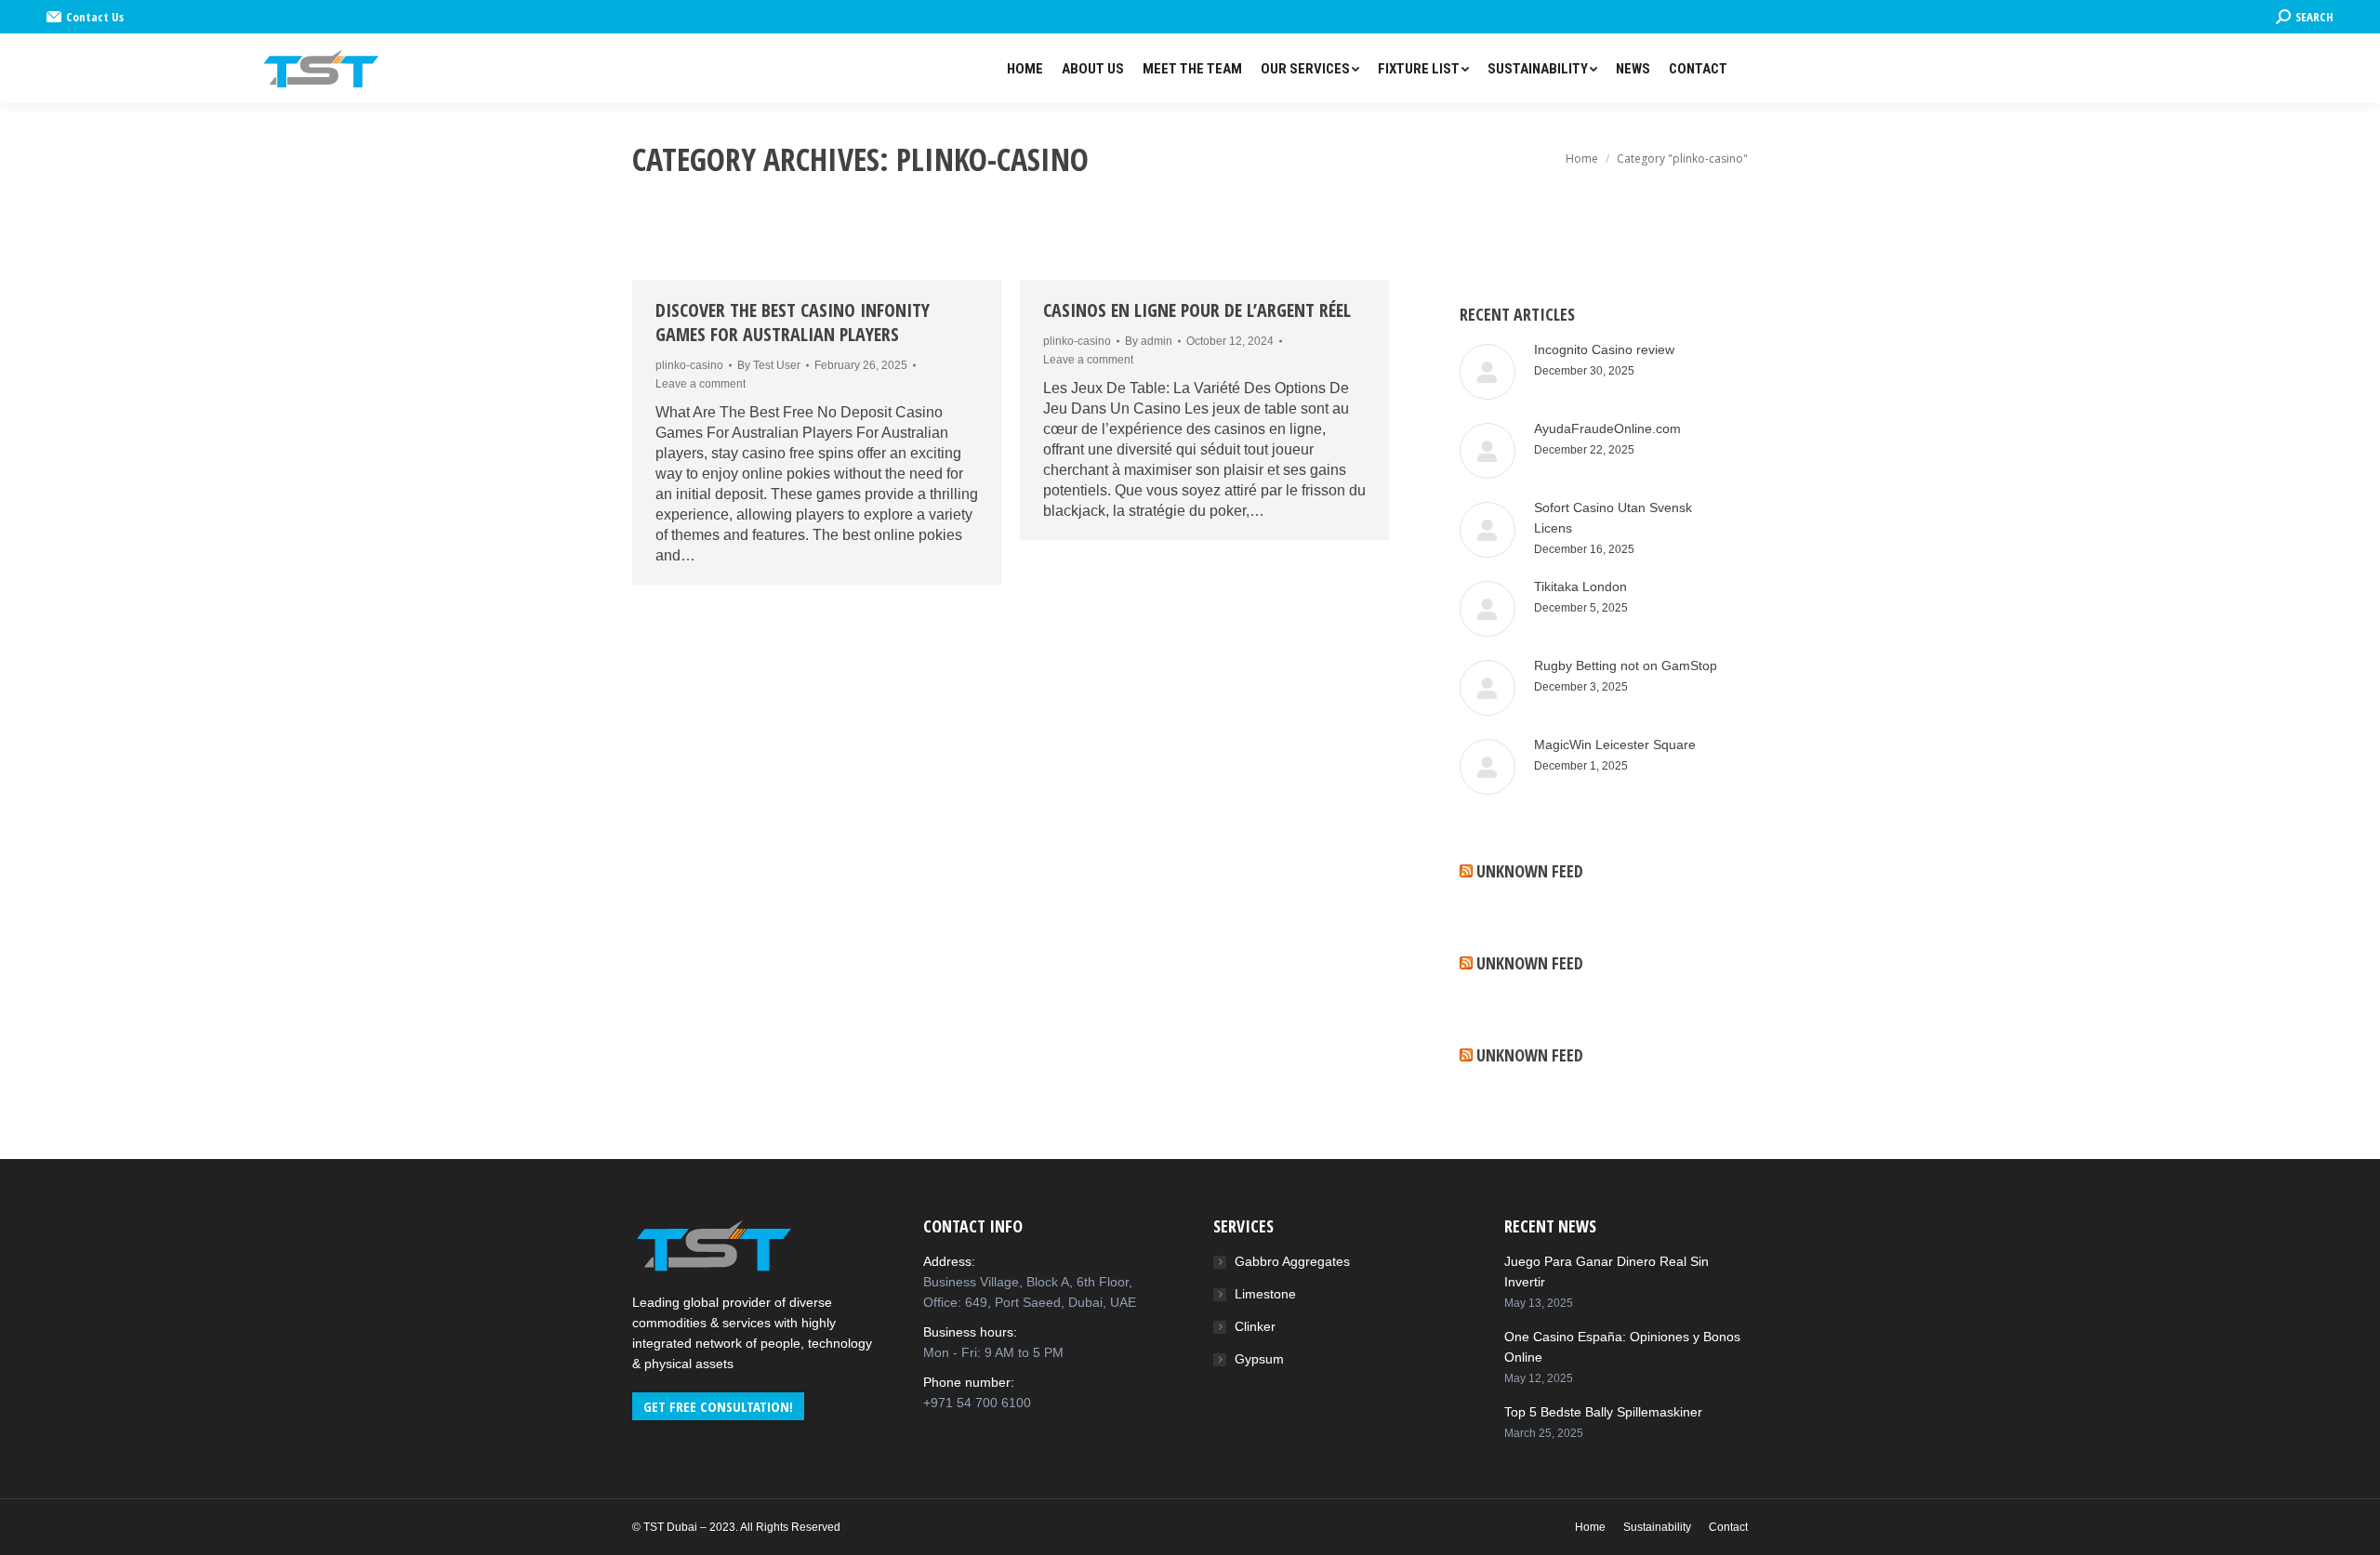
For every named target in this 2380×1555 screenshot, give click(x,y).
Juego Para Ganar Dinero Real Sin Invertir (1606, 1272)
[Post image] (1487, 372)
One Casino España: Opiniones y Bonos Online (1622, 1347)
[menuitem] (1025, 69)
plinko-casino (689, 365)
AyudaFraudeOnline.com (1607, 428)
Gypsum (1259, 1359)
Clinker (1255, 1326)
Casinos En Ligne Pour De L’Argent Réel (1197, 310)
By (769, 365)
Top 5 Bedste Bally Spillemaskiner (1603, 1412)
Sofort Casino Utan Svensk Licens (1613, 518)
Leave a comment (701, 384)
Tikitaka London (1580, 586)
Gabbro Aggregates (1292, 1261)
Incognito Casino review (1604, 349)
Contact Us (95, 17)
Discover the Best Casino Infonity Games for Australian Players (793, 323)
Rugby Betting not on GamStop (1626, 665)
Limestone (1265, 1294)
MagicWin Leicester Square (1615, 745)
